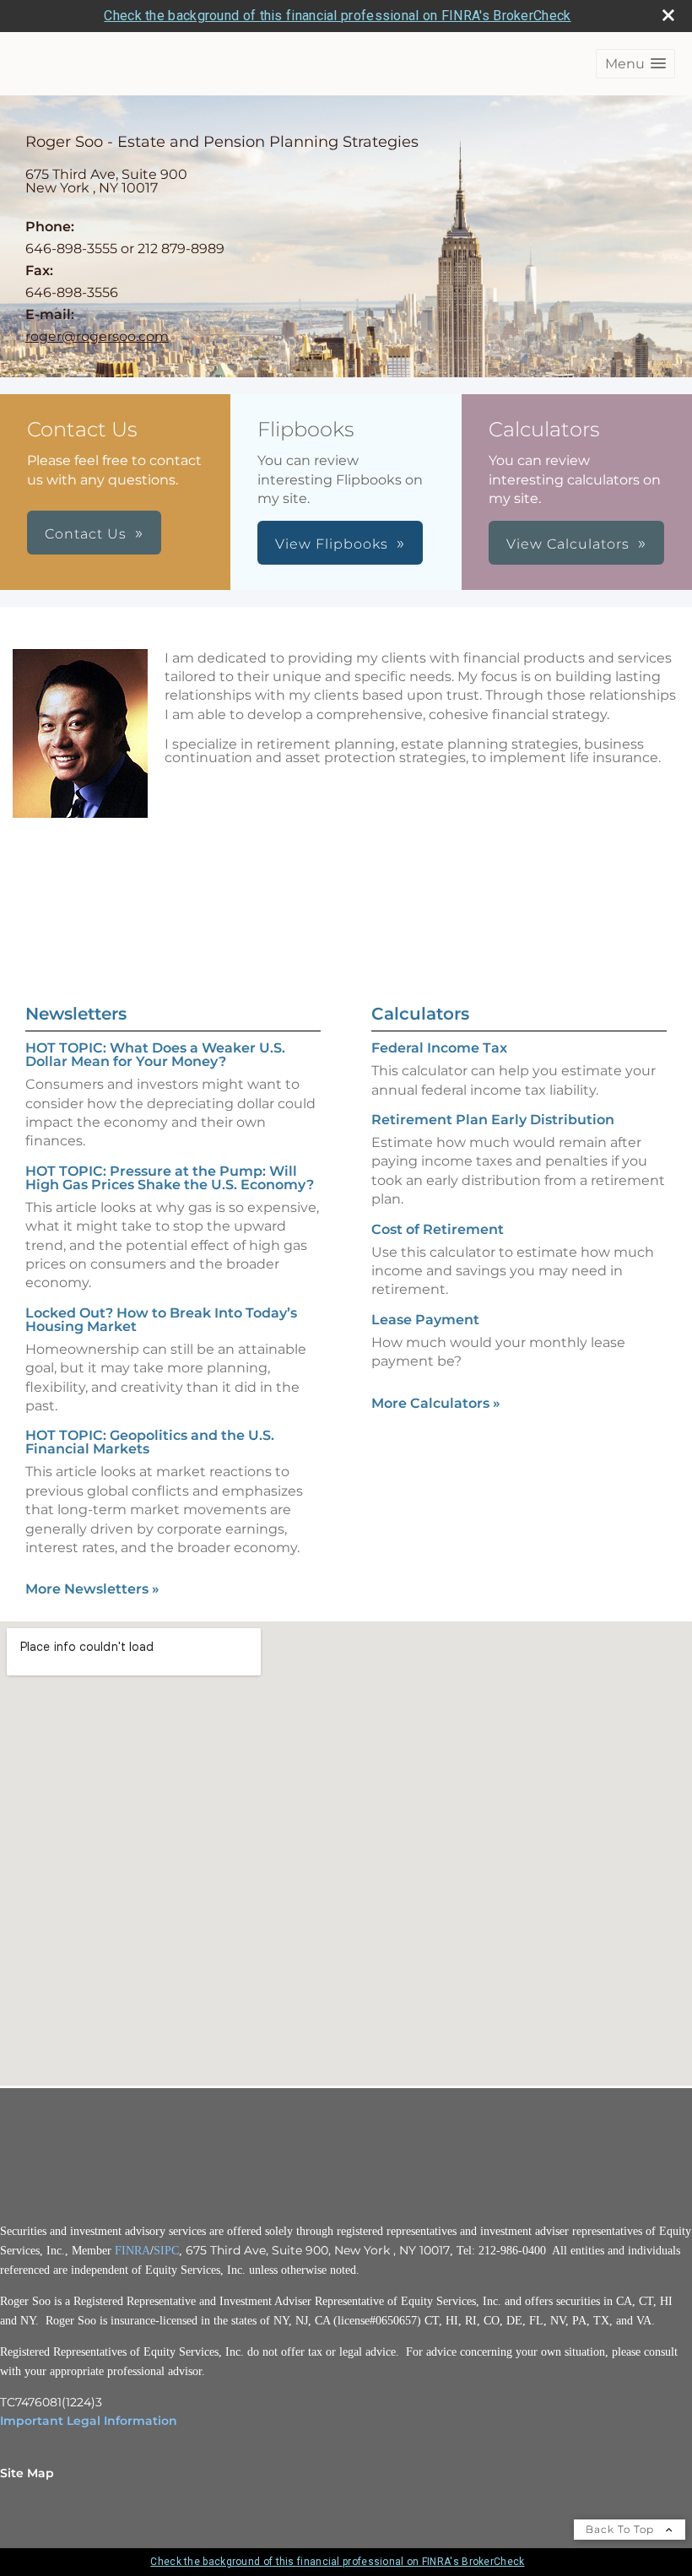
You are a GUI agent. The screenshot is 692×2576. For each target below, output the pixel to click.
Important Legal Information (89, 2421)
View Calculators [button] (568, 544)
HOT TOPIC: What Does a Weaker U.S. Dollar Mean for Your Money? (155, 1055)
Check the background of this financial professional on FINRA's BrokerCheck (337, 16)
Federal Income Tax (439, 1048)
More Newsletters (92, 1589)
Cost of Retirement (438, 1229)
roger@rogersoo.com (97, 336)
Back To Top (622, 2529)
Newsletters (76, 1014)
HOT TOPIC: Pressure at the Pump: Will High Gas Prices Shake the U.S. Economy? (170, 1178)
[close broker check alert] (668, 15)
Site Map (27, 2473)
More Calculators (436, 1403)
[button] (635, 64)
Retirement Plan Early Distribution (493, 1120)
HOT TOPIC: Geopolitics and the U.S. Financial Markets (150, 1442)
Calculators (420, 1014)
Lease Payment (425, 1320)
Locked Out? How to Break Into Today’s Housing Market (161, 1320)
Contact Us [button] (86, 534)
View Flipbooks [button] (332, 544)
